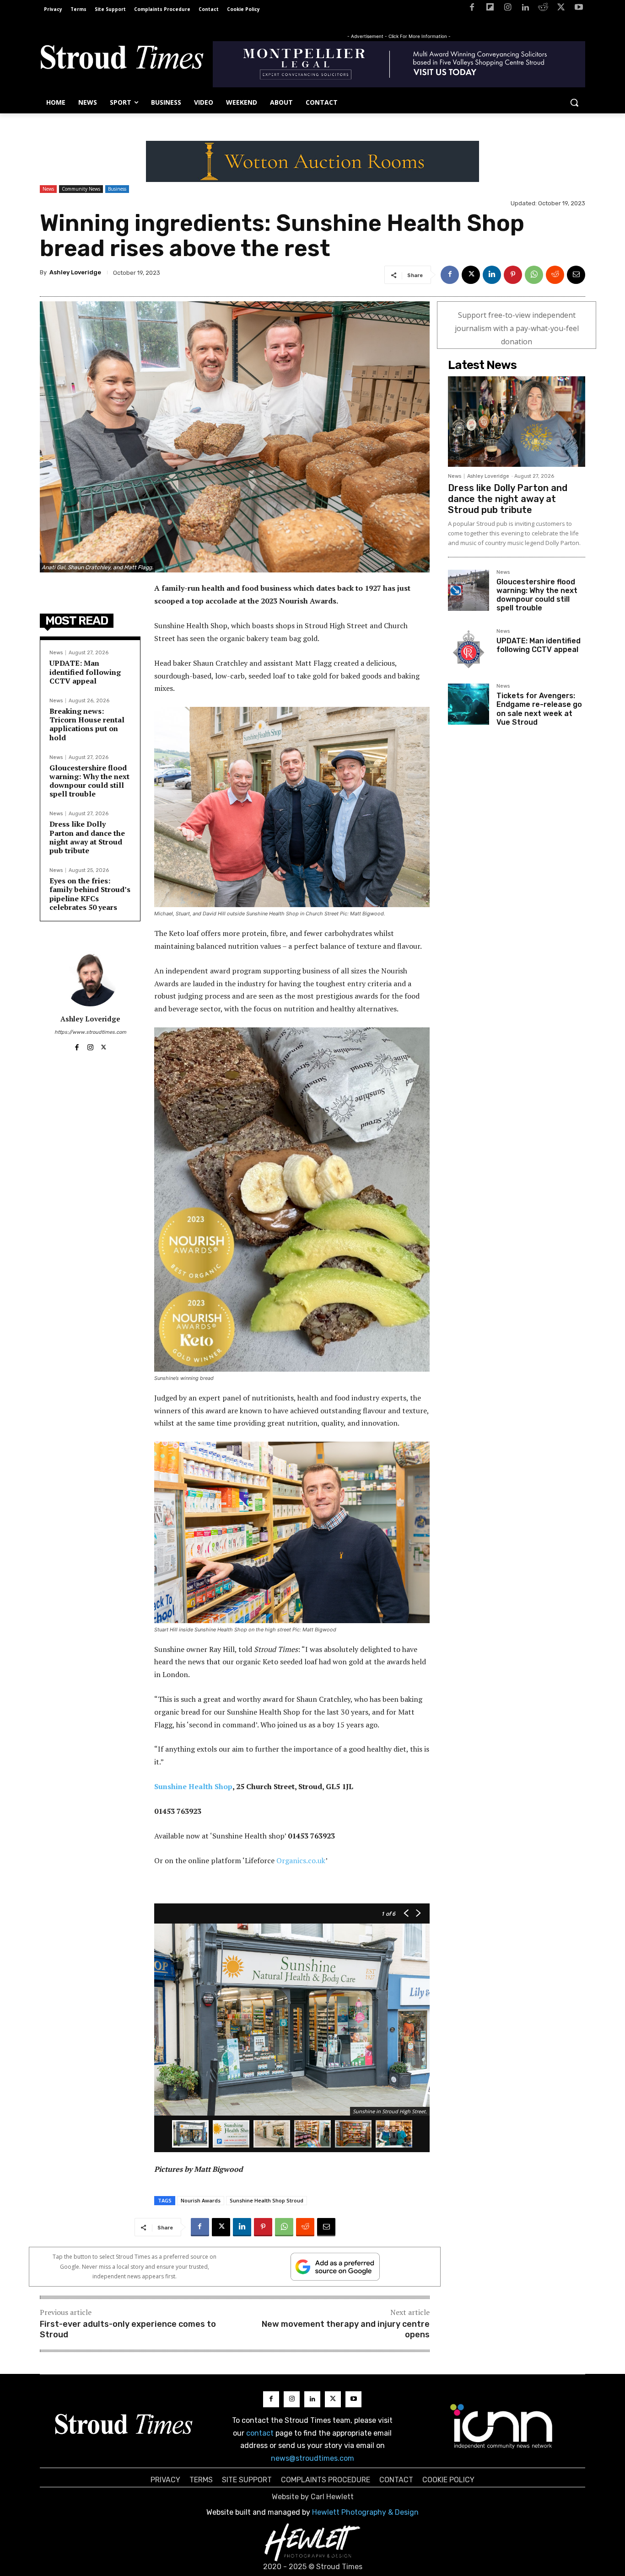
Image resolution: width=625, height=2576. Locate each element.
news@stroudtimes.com (312, 2458)
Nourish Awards (201, 2200)
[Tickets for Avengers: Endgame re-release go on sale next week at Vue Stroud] (469, 704)
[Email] (576, 275)
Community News (81, 189)
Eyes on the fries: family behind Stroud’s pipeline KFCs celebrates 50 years (90, 894)
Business (117, 189)
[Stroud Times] (122, 59)
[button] (574, 102)
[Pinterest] (513, 275)
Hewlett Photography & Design (365, 2512)
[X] (561, 9)
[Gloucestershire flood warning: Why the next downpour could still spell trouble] (469, 590)
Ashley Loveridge (75, 272)
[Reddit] (543, 9)
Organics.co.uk (301, 1860)
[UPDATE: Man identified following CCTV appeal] (469, 649)
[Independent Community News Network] (502, 2426)
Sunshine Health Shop (193, 1786)
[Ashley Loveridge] (90, 979)
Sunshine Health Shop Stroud (267, 2200)
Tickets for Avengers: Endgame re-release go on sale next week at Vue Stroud (539, 709)
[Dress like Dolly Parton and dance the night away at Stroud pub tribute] (517, 422)
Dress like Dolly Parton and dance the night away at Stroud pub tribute (87, 837)
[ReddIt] (555, 275)
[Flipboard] (490, 9)
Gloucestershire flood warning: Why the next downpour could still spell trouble (89, 781)
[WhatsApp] (534, 275)
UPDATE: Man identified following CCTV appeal (85, 672)
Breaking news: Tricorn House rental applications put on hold (87, 724)
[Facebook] (472, 9)
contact (260, 2433)
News (48, 189)
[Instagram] (508, 9)
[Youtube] (579, 9)
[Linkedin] (525, 9)
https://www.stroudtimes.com (90, 1032)
